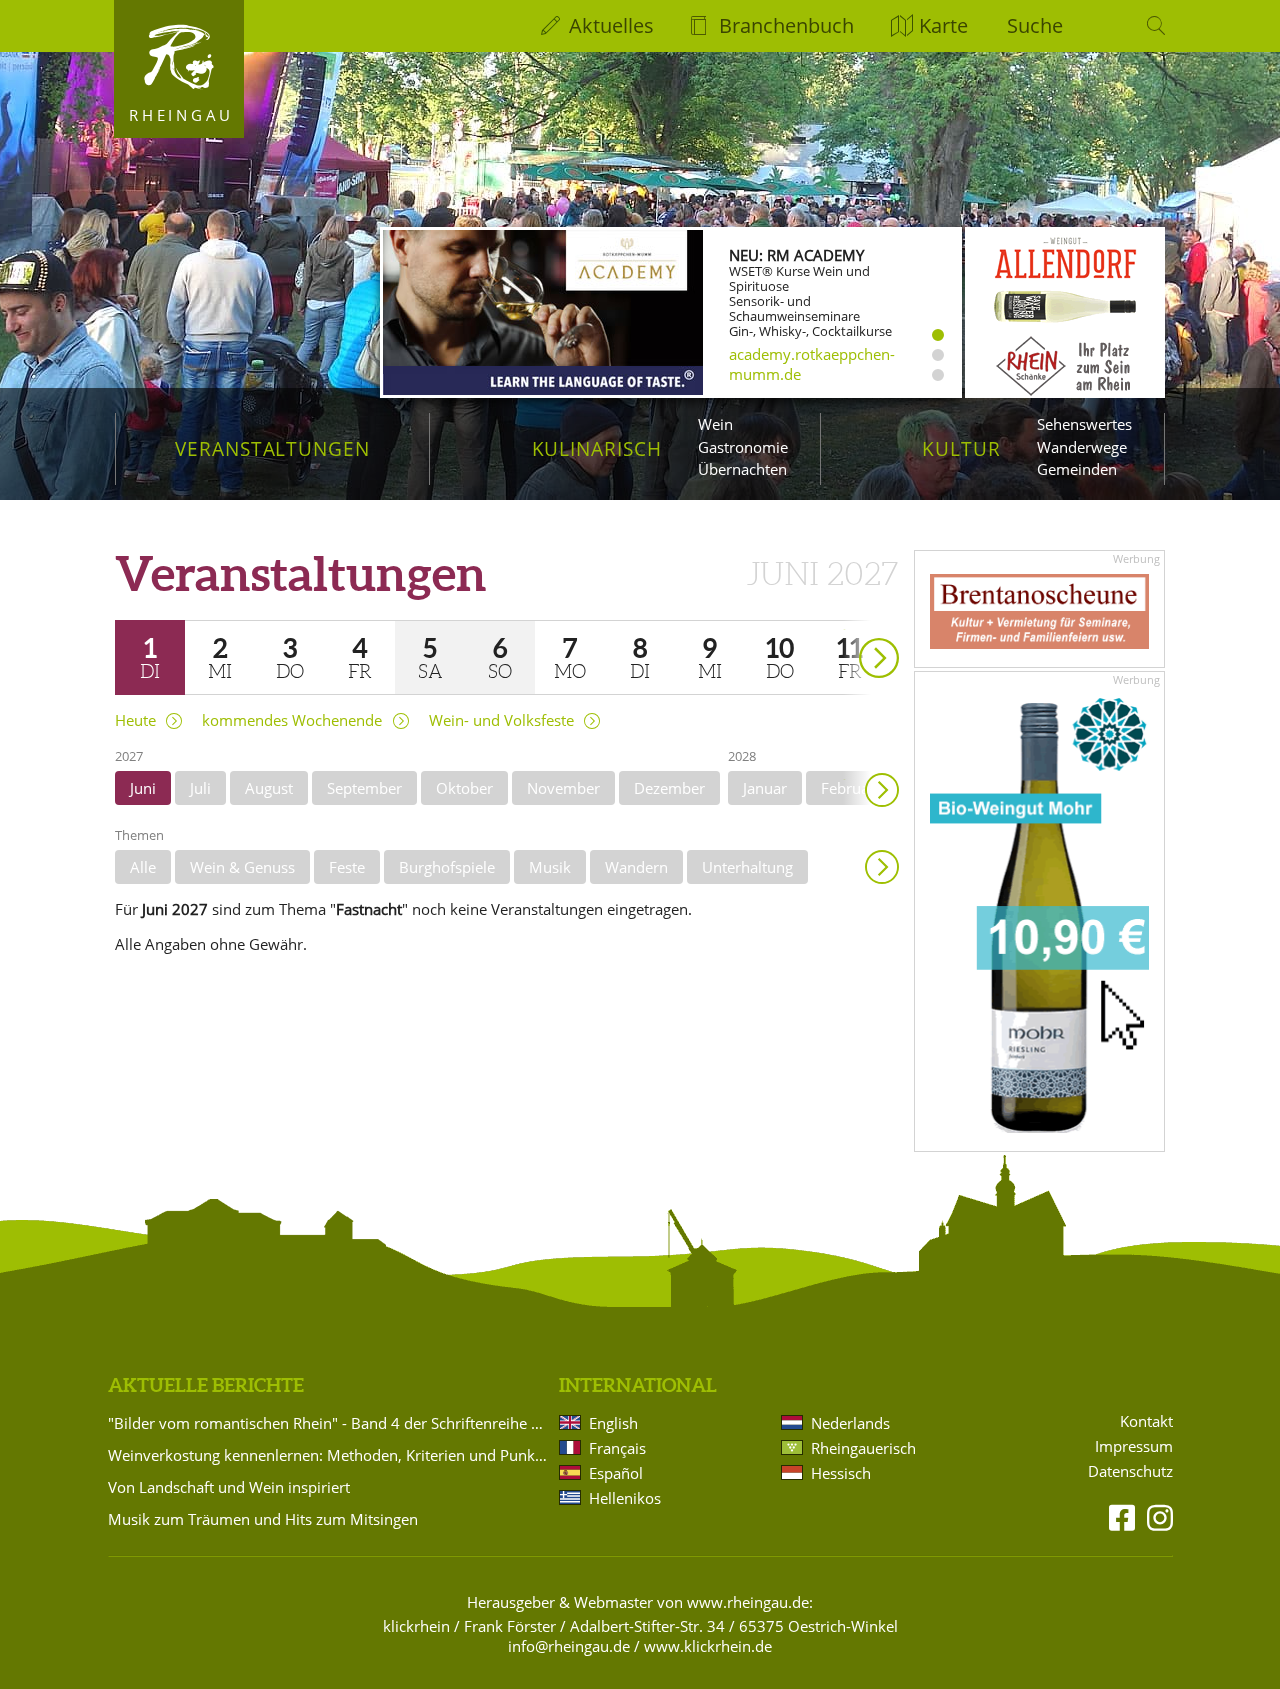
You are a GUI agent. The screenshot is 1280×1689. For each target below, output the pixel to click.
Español (616, 1473)
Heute (135, 720)
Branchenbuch (786, 25)
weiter (844, 629)
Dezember (669, 788)
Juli (200, 788)
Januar (765, 788)
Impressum (1134, 1446)
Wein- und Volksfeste (501, 720)
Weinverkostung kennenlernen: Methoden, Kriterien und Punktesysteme (330, 1455)
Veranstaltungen (272, 448)
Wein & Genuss (242, 867)
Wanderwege (1082, 447)
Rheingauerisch (863, 1448)
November (563, 788)
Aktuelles (611, 25)
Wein (715, 424)
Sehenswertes (1084, 424)
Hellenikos (625, 1498)
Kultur (961, 448)
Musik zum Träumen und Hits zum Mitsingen (263, 1519)
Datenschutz (1130, 1471)
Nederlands (850, 1423)
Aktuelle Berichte (206, 1385)
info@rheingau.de (569, 1646)
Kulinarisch (597, 448)
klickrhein (416, 1626)
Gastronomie (743, 447)
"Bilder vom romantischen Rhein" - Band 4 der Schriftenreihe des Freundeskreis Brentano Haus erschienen (330, 1423)
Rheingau (181, 115)
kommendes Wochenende (292, 720)
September (364, 788)
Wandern (636, 867)
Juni (143, 788)
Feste (347, 867)
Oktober (464, 788)
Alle (143, 867)
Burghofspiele (447, 867)
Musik (550, 867)
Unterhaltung (747, 867)
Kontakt (1146, 1421)
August (269, 788)
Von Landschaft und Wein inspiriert (229, 1487)
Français (617, 1448)
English (613, 1423)
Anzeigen (882, 867)
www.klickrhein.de (708, 1646)
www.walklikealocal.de (807, 371)
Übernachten (742, 469)
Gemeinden (1077, 469)
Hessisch (841, 1473)
